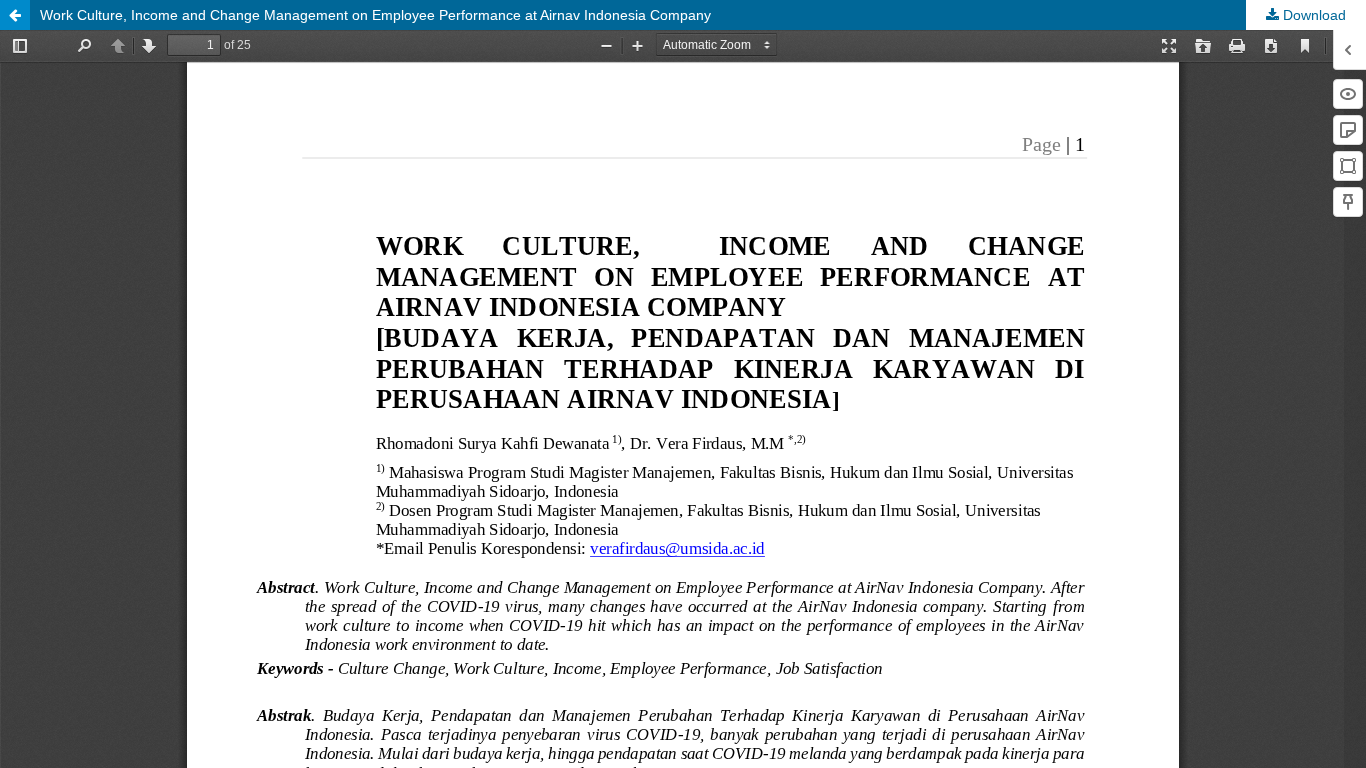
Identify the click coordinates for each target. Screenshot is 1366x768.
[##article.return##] (15, 15)
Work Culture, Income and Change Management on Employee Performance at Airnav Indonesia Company (375, 15)
